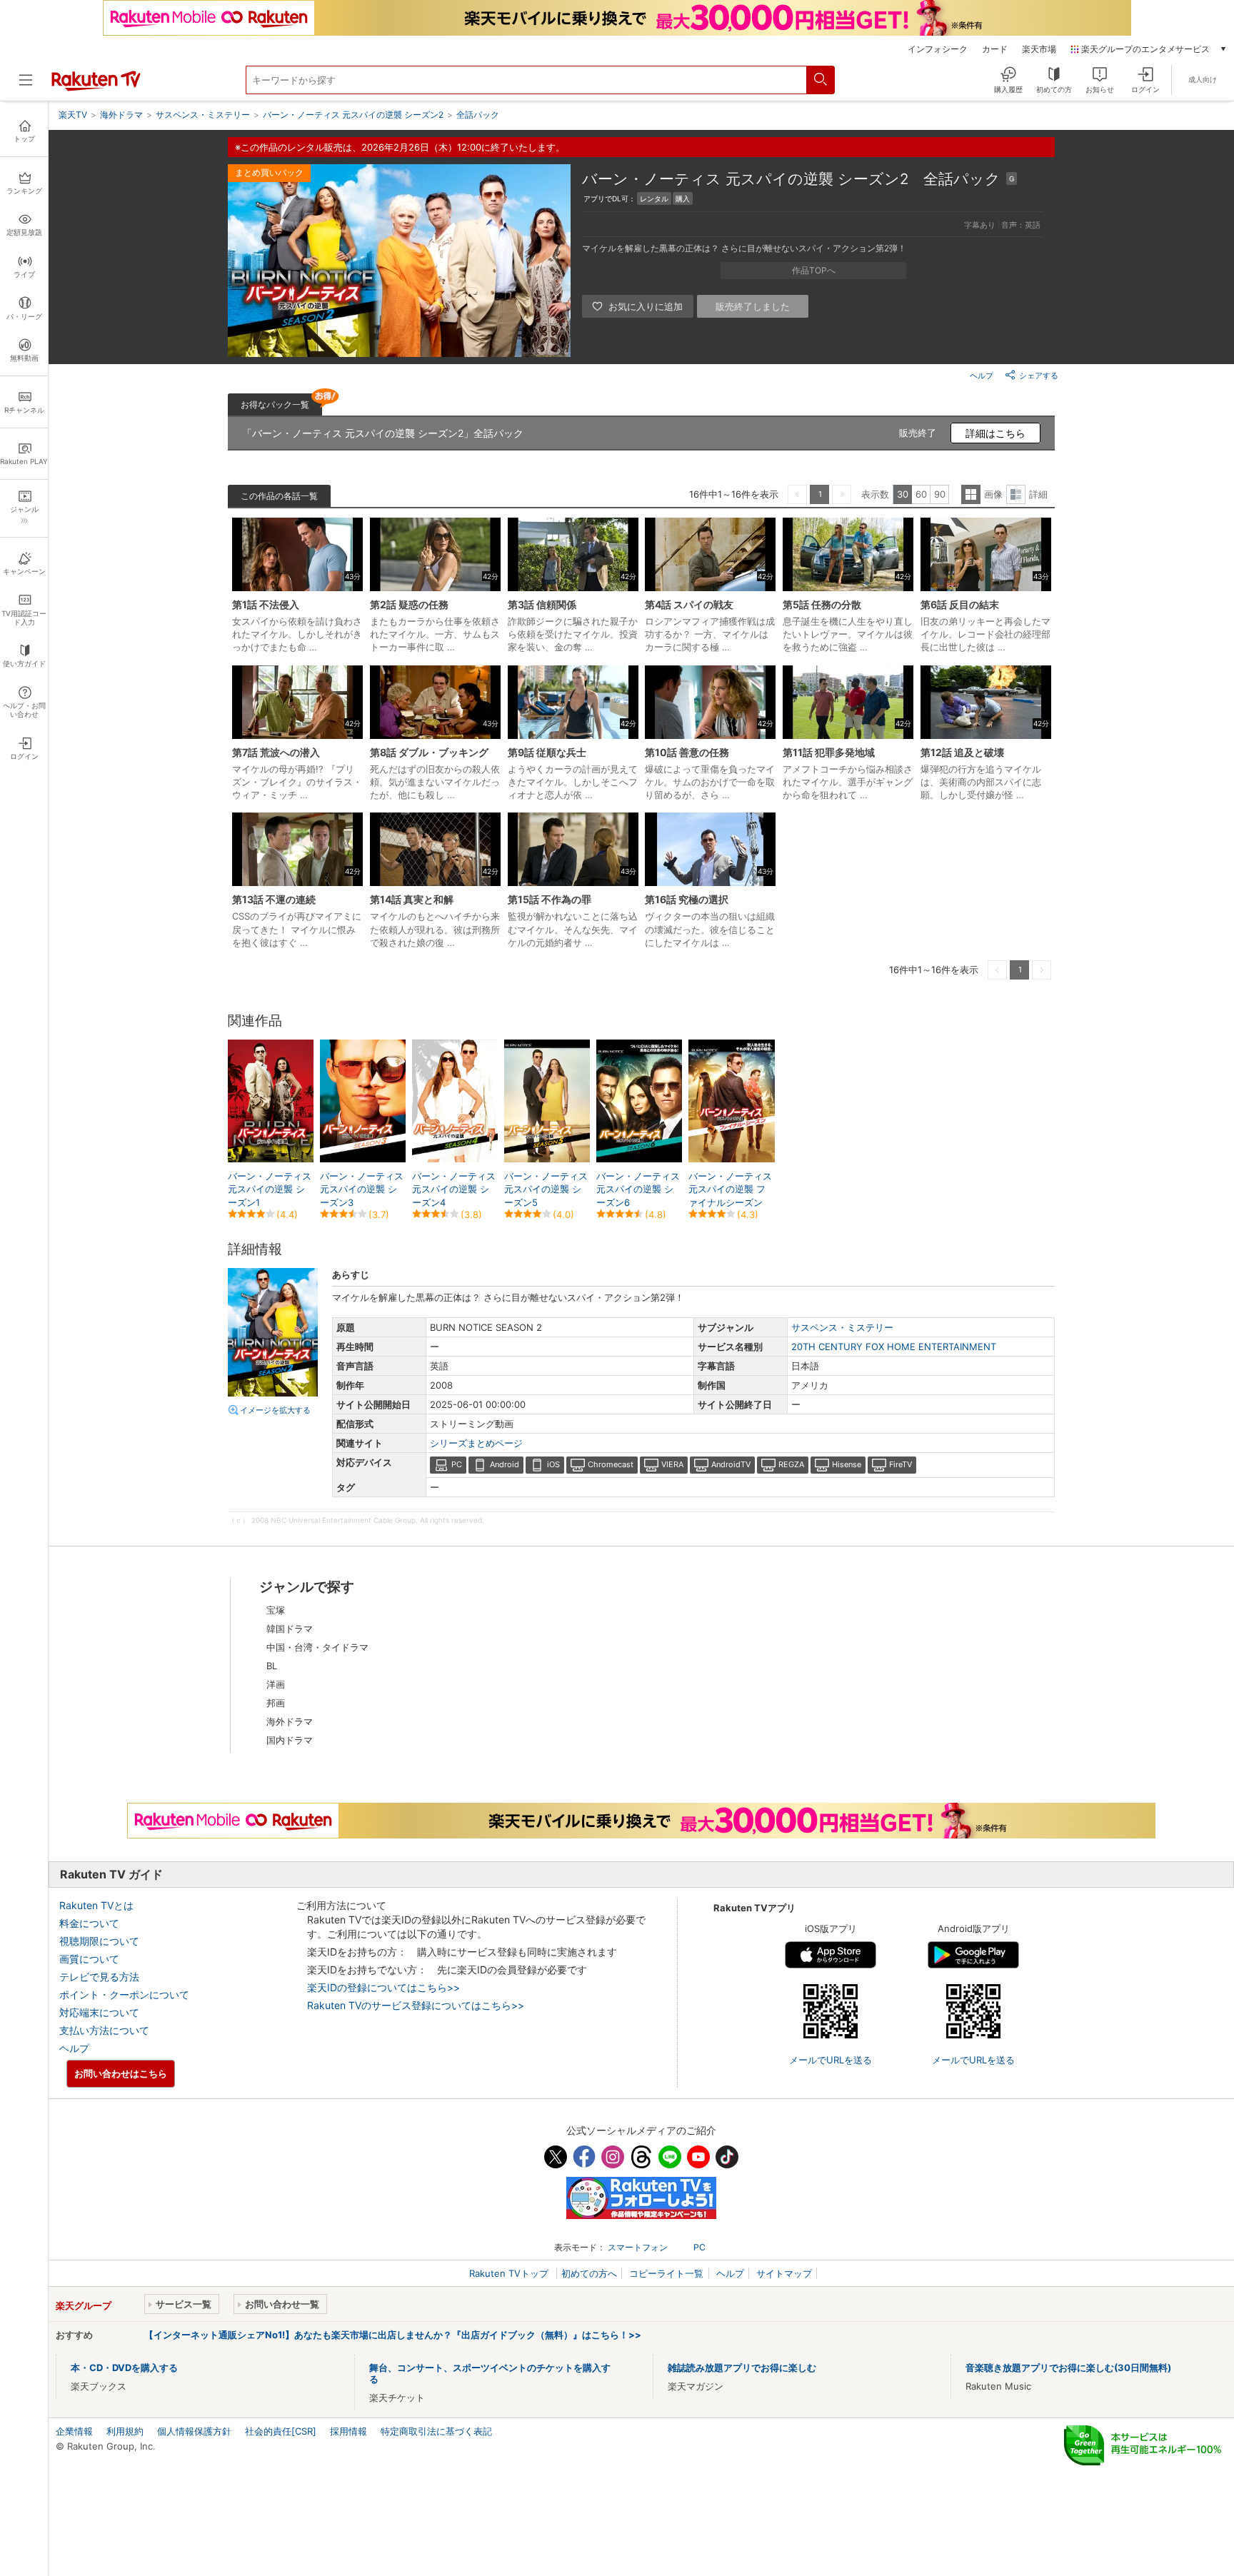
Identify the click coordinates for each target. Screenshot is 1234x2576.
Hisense (847, 1464)
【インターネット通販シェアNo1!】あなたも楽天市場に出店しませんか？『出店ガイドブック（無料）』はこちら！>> (393, 2335)
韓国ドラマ (290, 1629)
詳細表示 (1016, 494)
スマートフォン (638, 2247)
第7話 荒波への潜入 (276, 752)
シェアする (1039, 376)
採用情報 (348, 2431)
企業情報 (74, 2431)
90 (940, 494)
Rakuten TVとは (96, 1905)
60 (921, 494)
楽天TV (73, 115)
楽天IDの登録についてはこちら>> (383, 1987)
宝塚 (276, 1610)
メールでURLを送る (831, 2060)
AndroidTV (731, 1464)
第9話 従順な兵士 (547, 752)
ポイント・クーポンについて (124, 1994)
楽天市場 (1039, 49)
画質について (89, 1959)
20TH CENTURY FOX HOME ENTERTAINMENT (894, 1347)
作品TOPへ (814, 270)
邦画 (276, 1703)
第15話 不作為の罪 (550, 899)
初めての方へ (589, 2273)
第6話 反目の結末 (960, 604)
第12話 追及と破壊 (962, 752)
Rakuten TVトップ (510, 2273)
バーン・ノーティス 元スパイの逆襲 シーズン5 (546, 1189)
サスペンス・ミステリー (842, 1327)
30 (903, 494)
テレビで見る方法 (99, 1977)
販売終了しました (753, 306)
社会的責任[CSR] (281, 2431)
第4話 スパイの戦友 (689, 604)
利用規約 (125, 2431)
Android (505, 1464)
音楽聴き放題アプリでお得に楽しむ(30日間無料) (1068, 2368)
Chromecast (611, 1464)
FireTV (901, 1464)
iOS (553, 1464)
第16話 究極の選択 (687, 899)
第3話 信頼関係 (542, 604)
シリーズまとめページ (476, 1443)
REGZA (791, 1464)
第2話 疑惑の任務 (409, 604)
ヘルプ (982, 376)
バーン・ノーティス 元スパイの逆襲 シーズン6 (638, 1189)
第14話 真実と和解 (412, 899)
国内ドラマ (290, 1740)
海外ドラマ (290, 1721)
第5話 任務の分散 (822, 604)
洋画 (276, 1684)
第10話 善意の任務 (687, 752)
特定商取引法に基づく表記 (436, 2431)
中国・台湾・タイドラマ (317, 1647)
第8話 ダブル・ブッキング (429, 752)
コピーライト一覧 (666, 2273)
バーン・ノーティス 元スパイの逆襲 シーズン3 (362, 1189)
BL (272, 1666)
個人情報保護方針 (194, 2431)
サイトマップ (784, 2273)
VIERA (672, 1464)
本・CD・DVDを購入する (124, 2368)
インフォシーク (938, 49)
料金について (89, 1923)
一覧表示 (971, 494)
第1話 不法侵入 (266, 604)
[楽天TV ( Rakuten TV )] (96, 88)
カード (995, 49)
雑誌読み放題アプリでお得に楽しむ (742, 2368)
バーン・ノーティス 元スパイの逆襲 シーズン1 (270, 1189)
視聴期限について (99, 1941)
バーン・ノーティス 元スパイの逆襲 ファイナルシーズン (730, 1189)
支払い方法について (104, 2030)
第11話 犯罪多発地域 (829, 752)
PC (457, 1464)
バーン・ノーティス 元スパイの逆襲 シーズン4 (454, 1189)
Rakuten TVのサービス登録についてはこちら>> (416, 2005)
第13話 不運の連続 (274, 899)
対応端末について (99, 2012)
